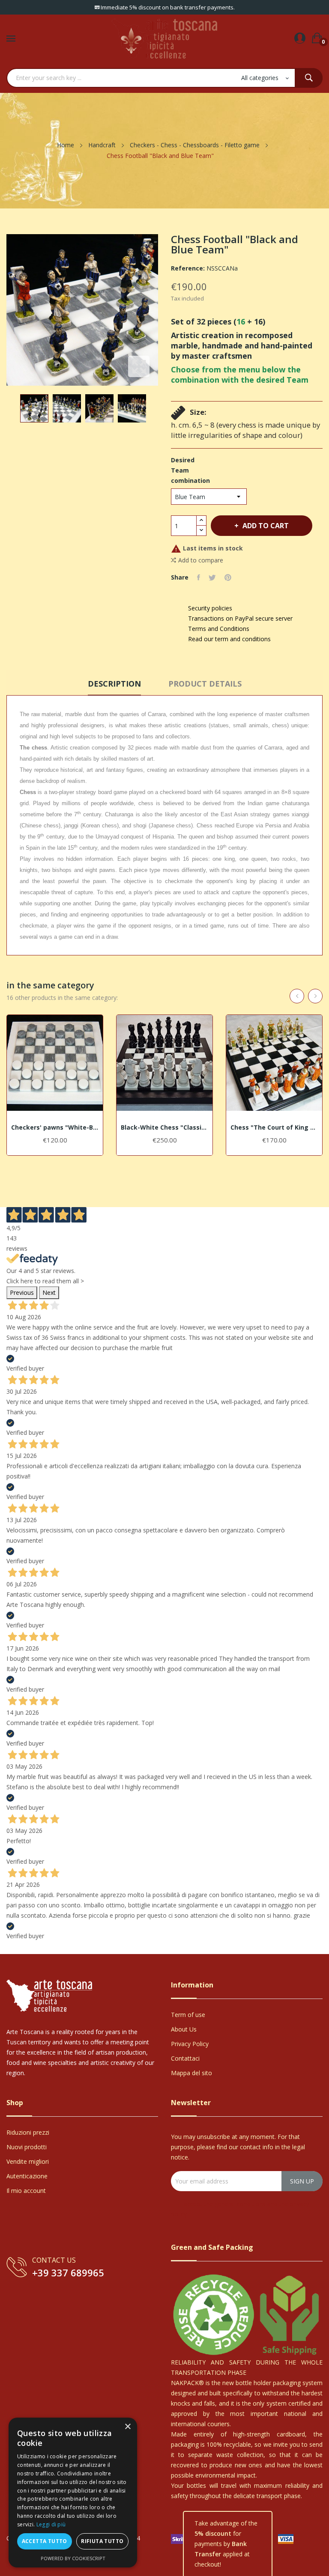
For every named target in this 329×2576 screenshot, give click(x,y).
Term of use (188, 2015)
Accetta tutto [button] (45, 2541)
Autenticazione (27, 2176)
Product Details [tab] (205, 684)
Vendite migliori (28, 2161)
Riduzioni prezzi (28, 2132)
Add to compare (201, 560)
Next (49, 1292)
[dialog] (73, 2493)
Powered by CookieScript (73, 2558)
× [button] (127, 2427)
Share (199, 577)
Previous (22, 1292)
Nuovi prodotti (27, 2147)
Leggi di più (51, 2524)
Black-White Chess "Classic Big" (164, 1127)
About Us (184, 2029)
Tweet (212, 577)
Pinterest (228, 577)
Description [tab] (114, 684)
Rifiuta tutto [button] (102, 2541)
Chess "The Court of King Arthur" (274, 1127)
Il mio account (26, 2191)
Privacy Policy (190, 2044)
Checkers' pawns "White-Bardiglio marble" (55, 1127)
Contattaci (185, 2058)
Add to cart (266, 526)
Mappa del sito (191, 2073)
